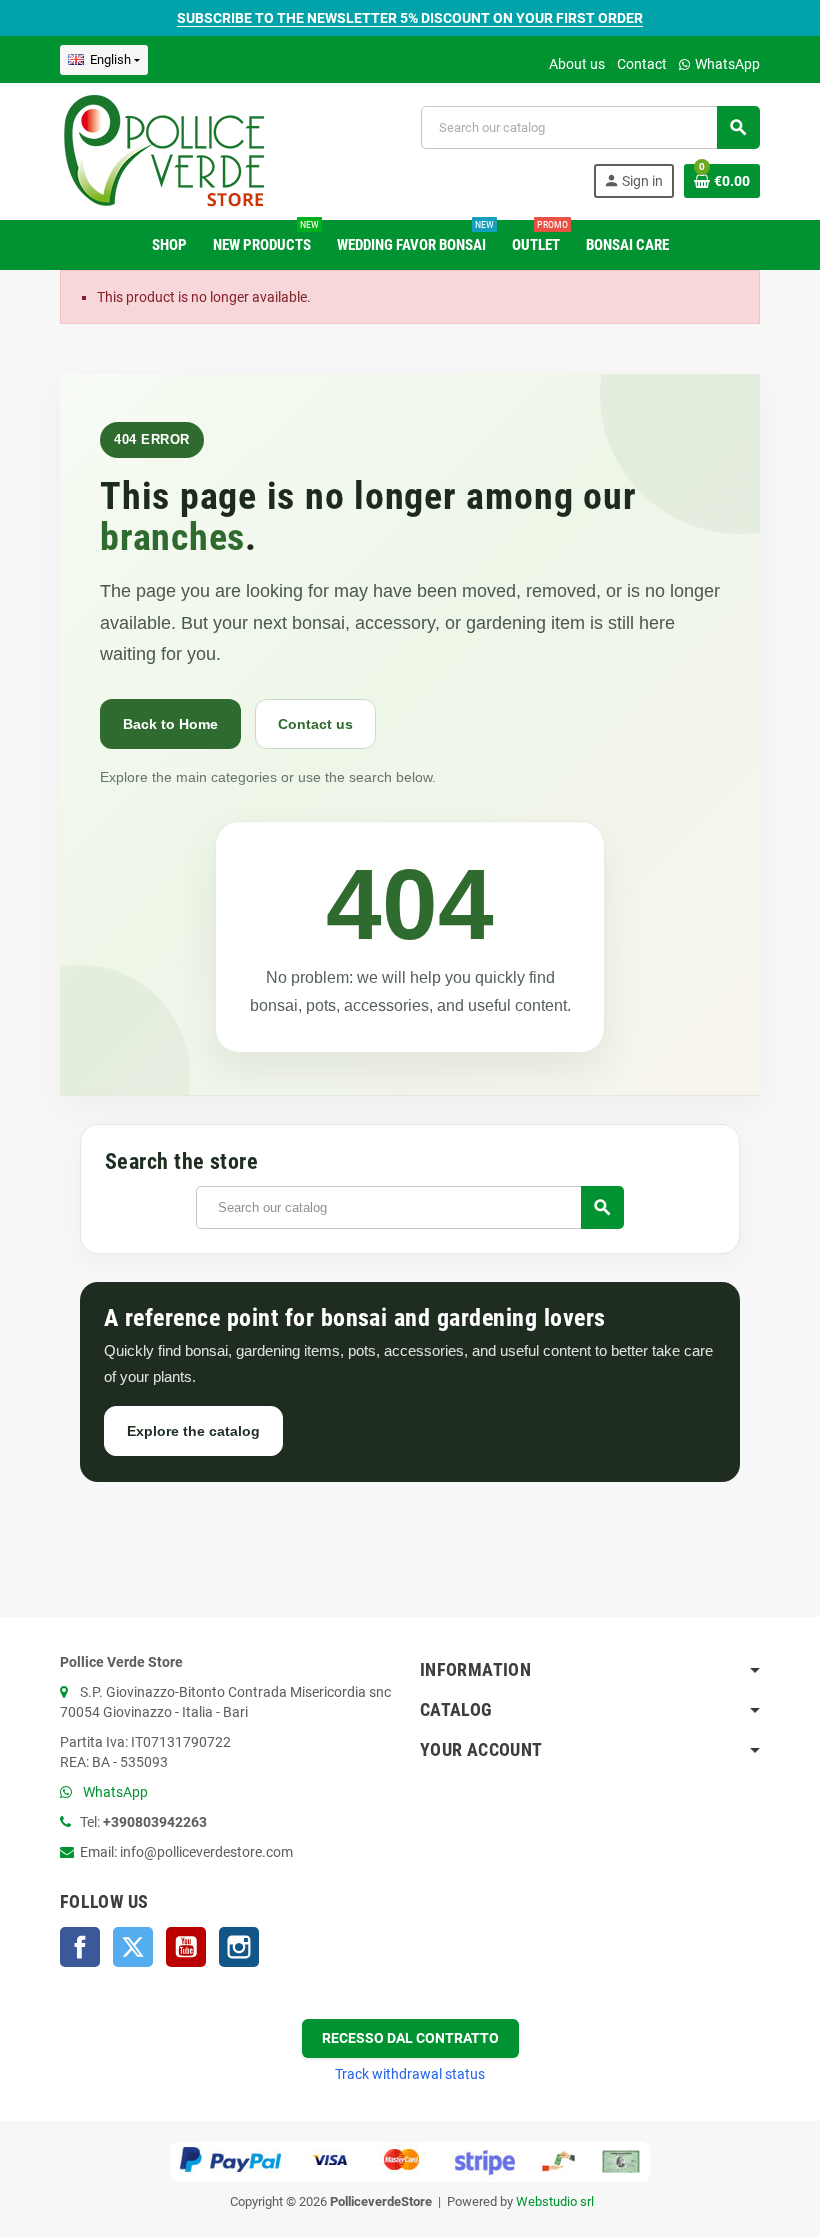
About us (577, 64)
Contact (642, 64)
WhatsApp (726, 64)
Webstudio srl (555, 2201)
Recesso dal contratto (410, 2038)
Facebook (80, 1947)
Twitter (133, 1947)
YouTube (186, 1947)
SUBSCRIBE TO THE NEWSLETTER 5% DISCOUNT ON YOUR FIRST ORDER (410, 18)
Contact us (315, 724)
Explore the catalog (193, 1431)
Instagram (239, 1947)
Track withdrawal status (410, 2074)
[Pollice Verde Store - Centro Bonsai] (164, 150)
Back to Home (170, 724)
